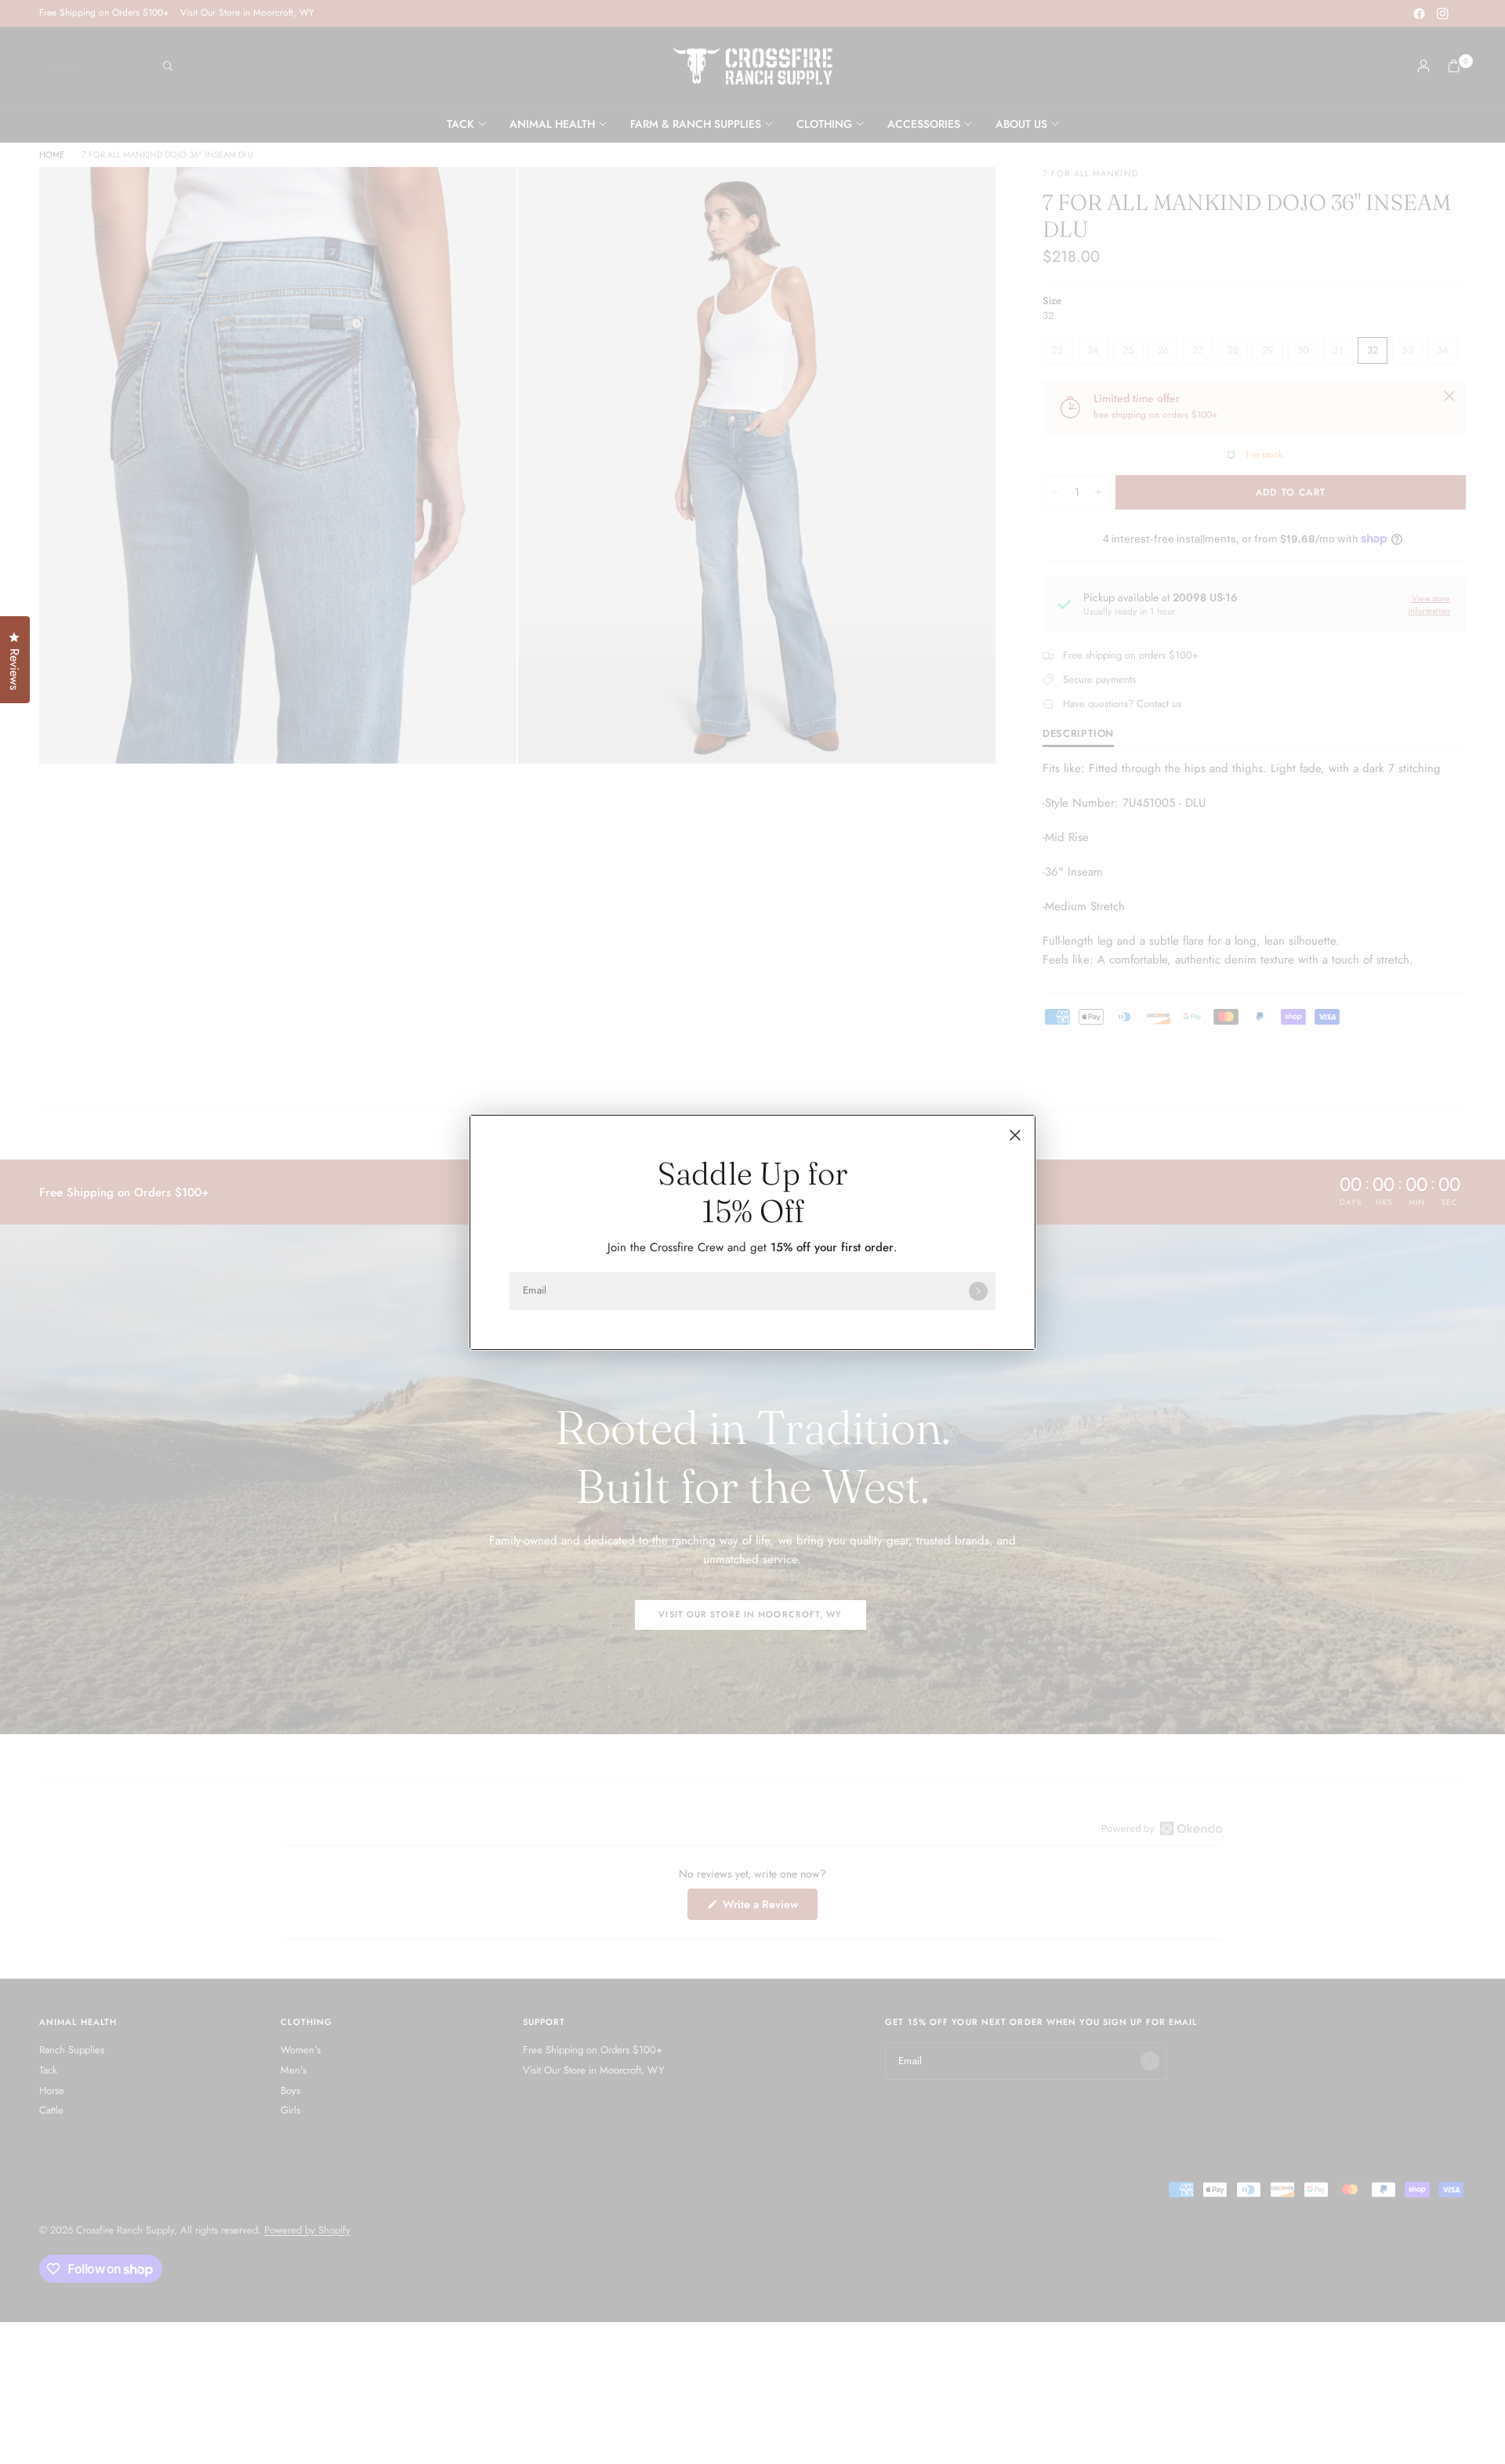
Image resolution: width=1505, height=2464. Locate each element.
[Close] (1015, 1135)
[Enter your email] (978, 1291)
